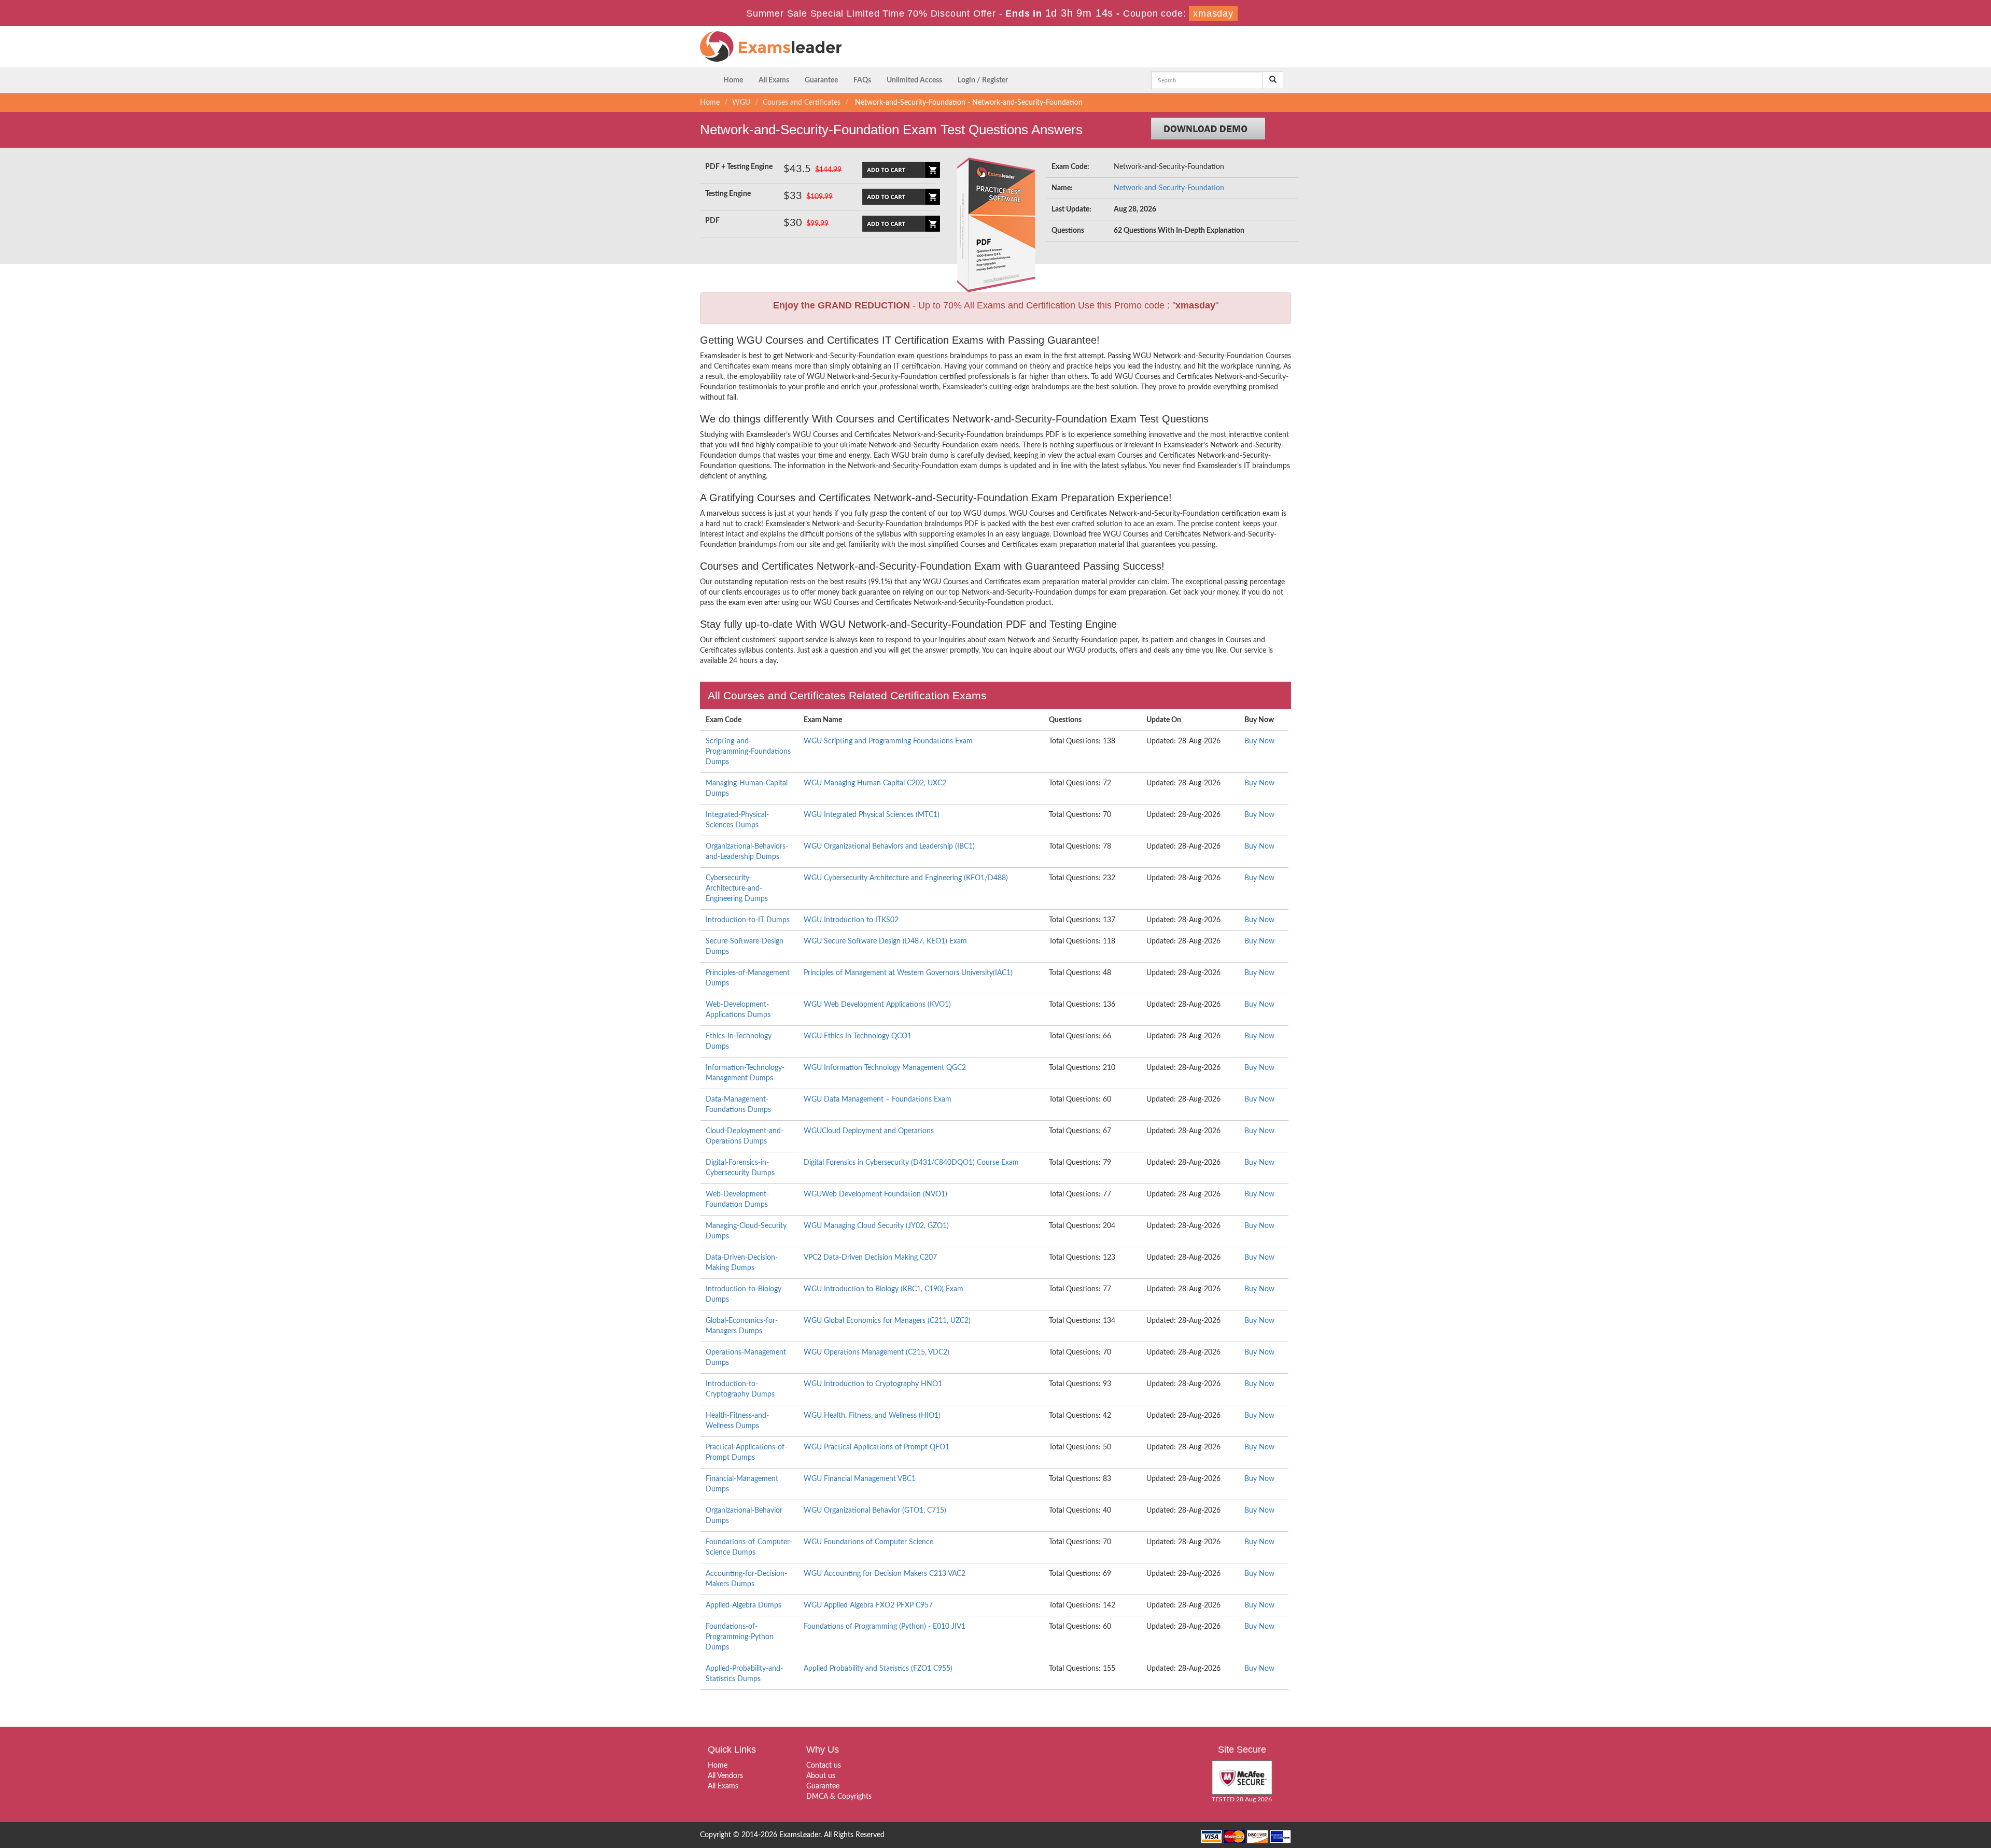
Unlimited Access (914, 80)
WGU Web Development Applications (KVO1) (877, 1005)
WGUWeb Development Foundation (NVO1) (875, 1194)
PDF (712, 221)
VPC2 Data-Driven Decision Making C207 (870, 1258)
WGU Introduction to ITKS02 (851, 920)
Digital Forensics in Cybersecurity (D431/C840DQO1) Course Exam (911, 1163)
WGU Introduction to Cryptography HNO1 (873, 1384)
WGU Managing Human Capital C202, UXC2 (875, 783)
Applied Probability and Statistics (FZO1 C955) (878, 1669)
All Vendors (725, 1776)
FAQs (862, 80)
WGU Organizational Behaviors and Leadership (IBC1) (889, 847)
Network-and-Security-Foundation (1169, 188)
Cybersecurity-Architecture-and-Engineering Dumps (737, 888)
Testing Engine (728, 194)
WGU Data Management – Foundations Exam (878, 1099)
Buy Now (1259, 741)
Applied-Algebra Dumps (744, 1605)
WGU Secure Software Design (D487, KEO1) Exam (885, 941)
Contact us (824, 1766)
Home (733, 80)
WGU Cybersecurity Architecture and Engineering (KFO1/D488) (906, 878)
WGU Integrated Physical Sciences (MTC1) (872, 815)
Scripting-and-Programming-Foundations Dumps (748, 752)
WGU (741, 103)
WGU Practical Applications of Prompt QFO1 (877, 1447)
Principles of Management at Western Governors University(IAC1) (908, 973)
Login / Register (983, 80)
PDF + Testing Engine (739, 167)
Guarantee (821, 80)
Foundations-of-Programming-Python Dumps (740, 1637)
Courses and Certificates (802, 103)
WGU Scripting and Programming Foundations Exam (888, 741)
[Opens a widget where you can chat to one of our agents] (1920, 1789)
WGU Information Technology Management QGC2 (885, 1068)
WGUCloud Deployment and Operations (869, 1131)
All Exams (774, 80)
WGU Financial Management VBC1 (860, 1479)
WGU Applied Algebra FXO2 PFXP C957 (868, 1605)
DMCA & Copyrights (839, 1797)
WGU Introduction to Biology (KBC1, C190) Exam (884, 1289)
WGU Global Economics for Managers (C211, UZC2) (887, 1321)
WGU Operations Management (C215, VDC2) (877, 1352)
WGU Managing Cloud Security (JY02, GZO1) (876, 1226)
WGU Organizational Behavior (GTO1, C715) (875, 1511)
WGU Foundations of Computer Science (868, 1542)
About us (821, 1776)
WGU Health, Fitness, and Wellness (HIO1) (872, 1416)
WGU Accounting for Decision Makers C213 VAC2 (885, 1574)
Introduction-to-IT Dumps (748, 920)
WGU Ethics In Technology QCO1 (858, 1036)
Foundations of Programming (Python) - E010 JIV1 (885, 1627)
